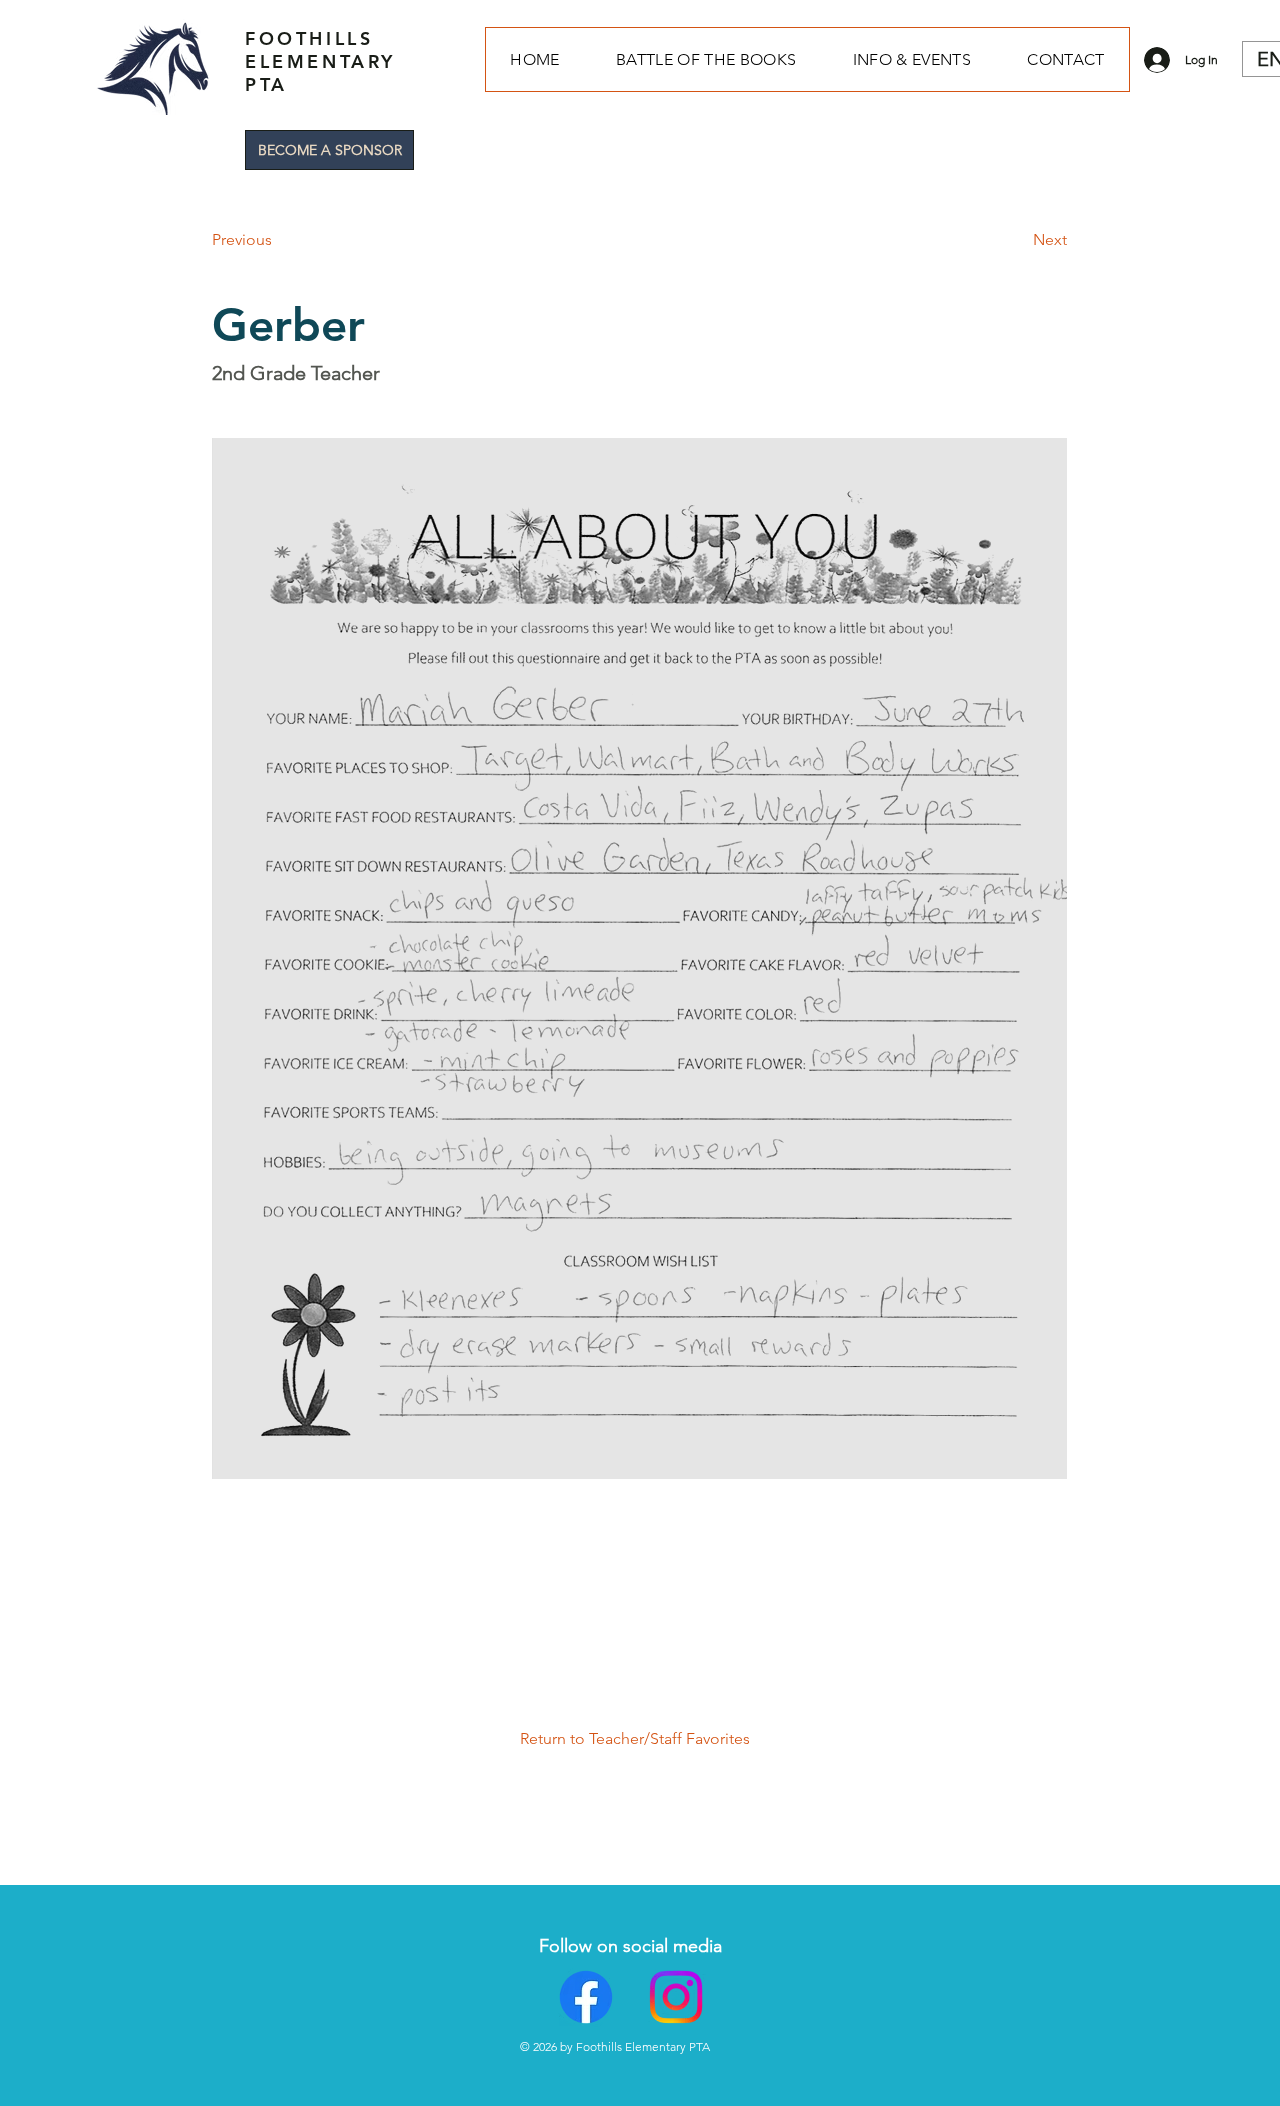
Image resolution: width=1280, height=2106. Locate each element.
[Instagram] (676, 1997)
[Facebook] (586, 1997)
